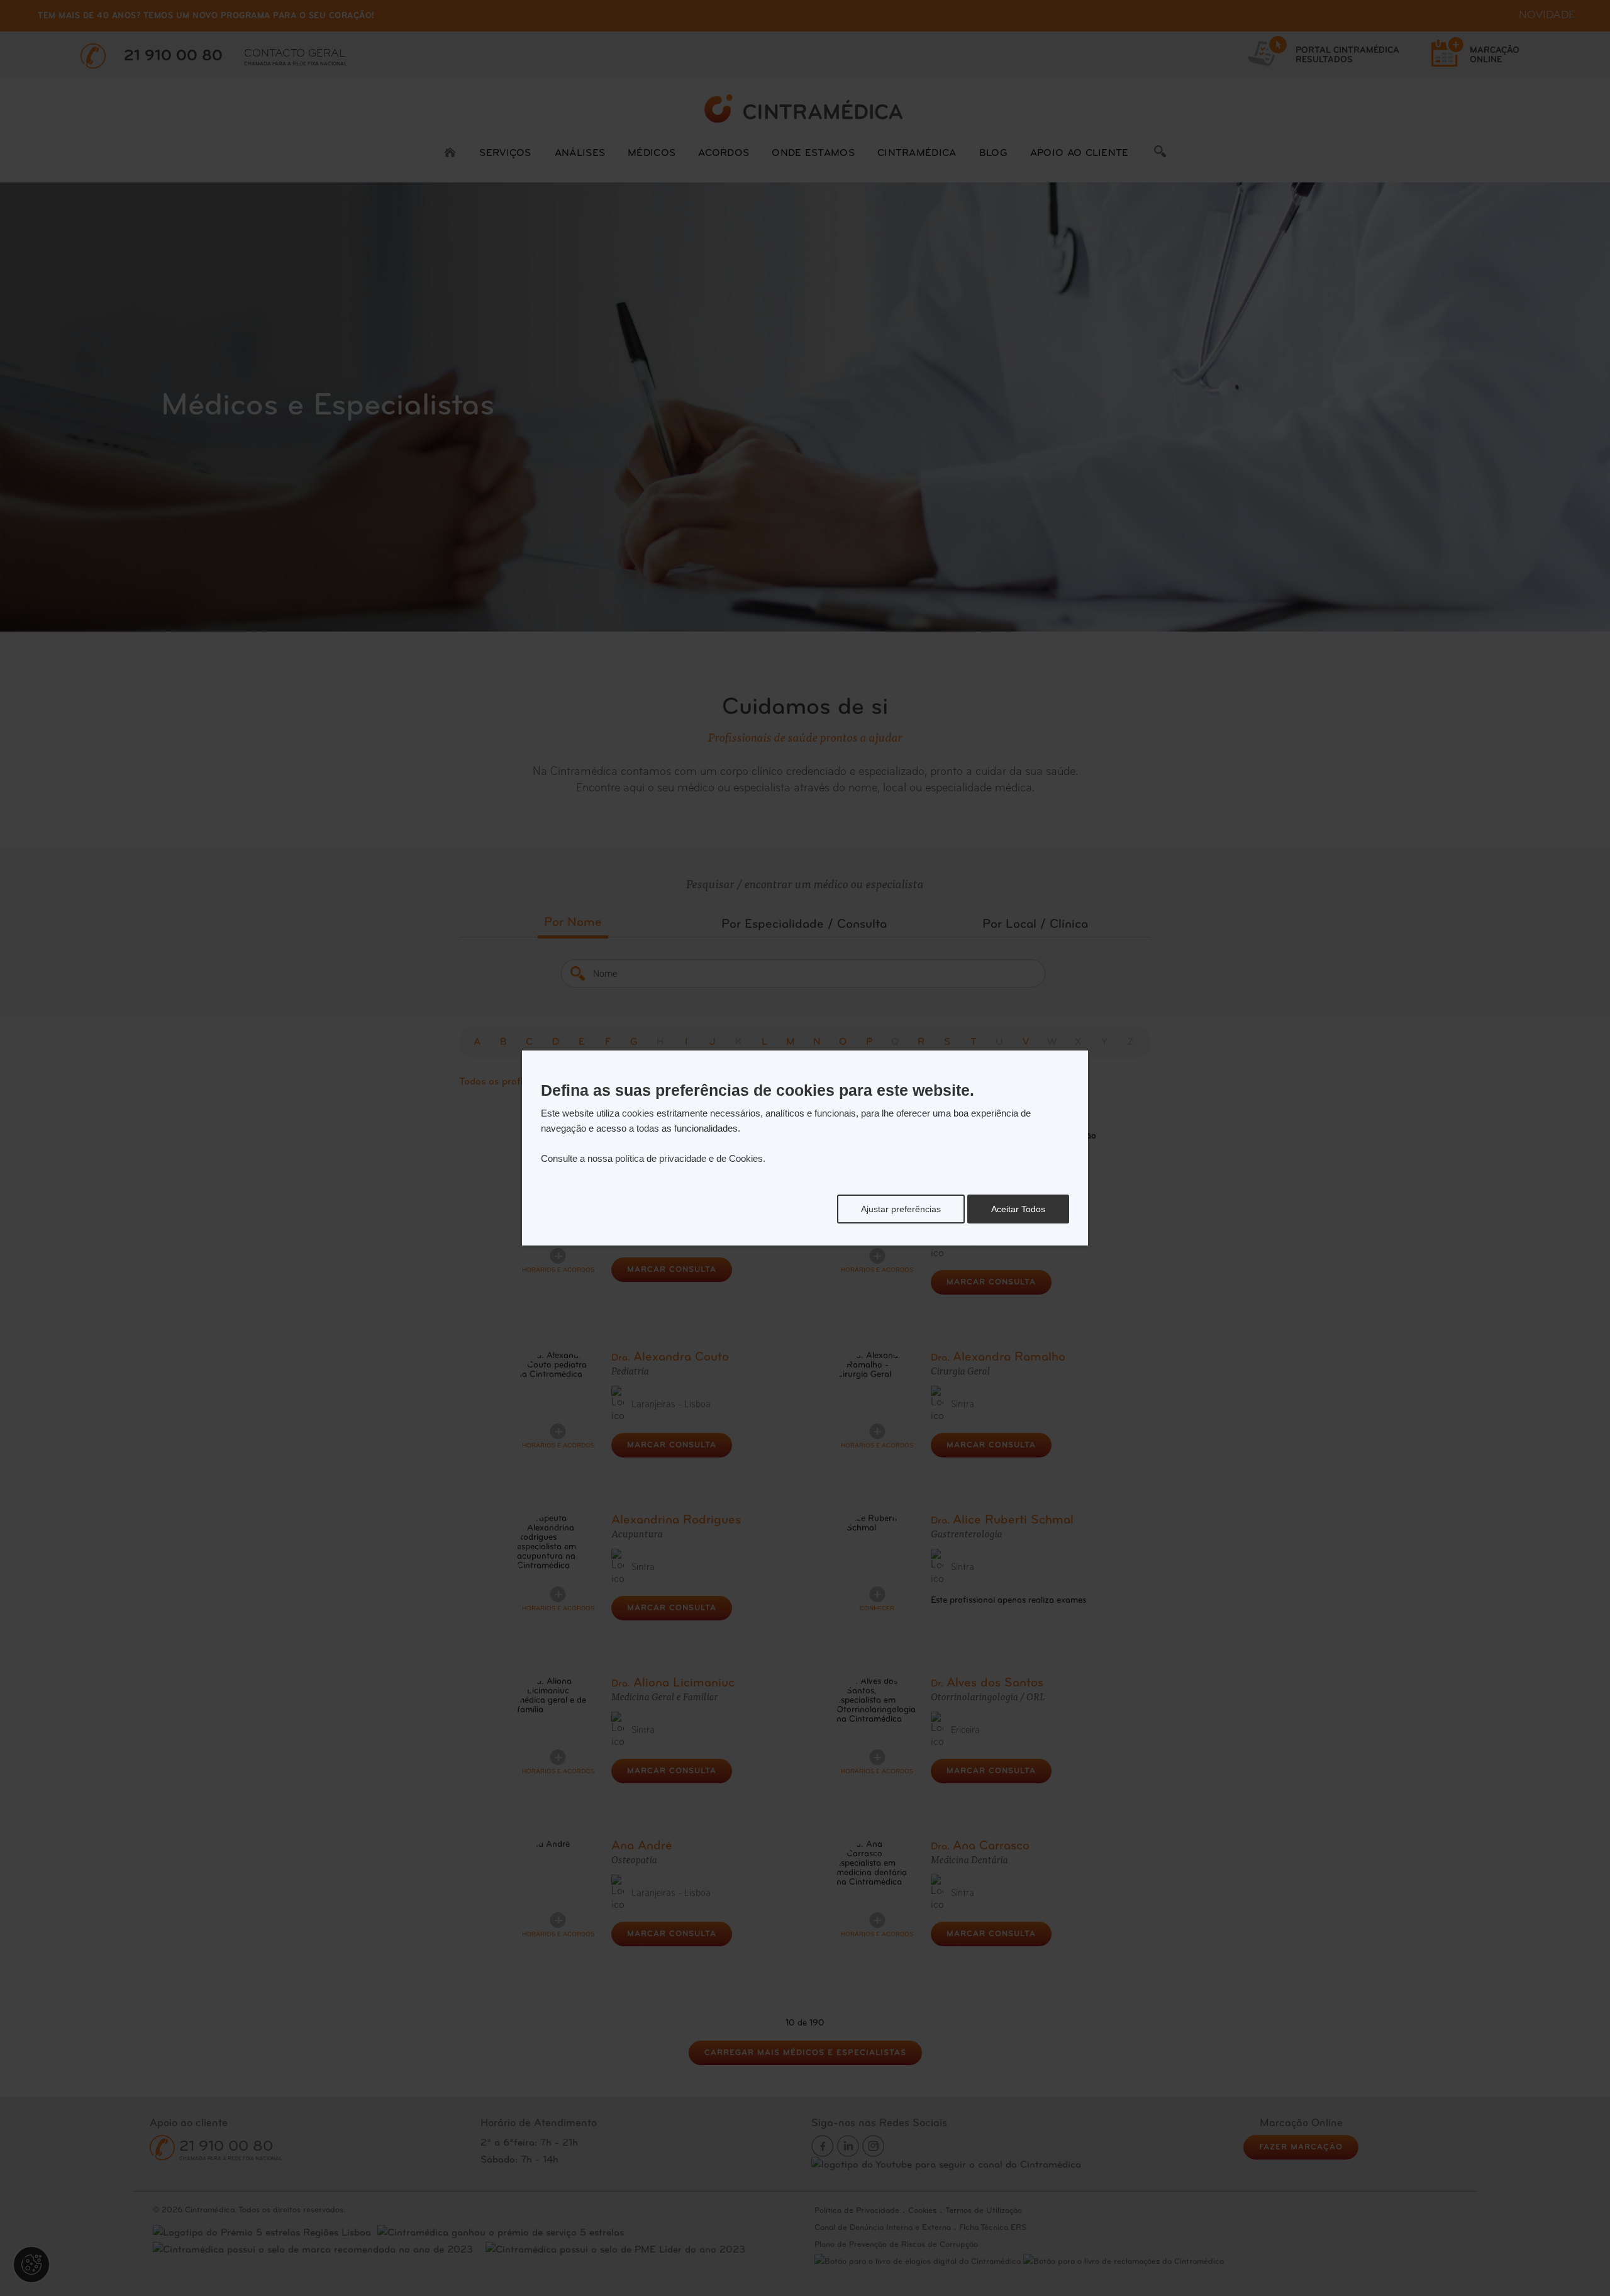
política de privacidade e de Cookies (689, 1158)
